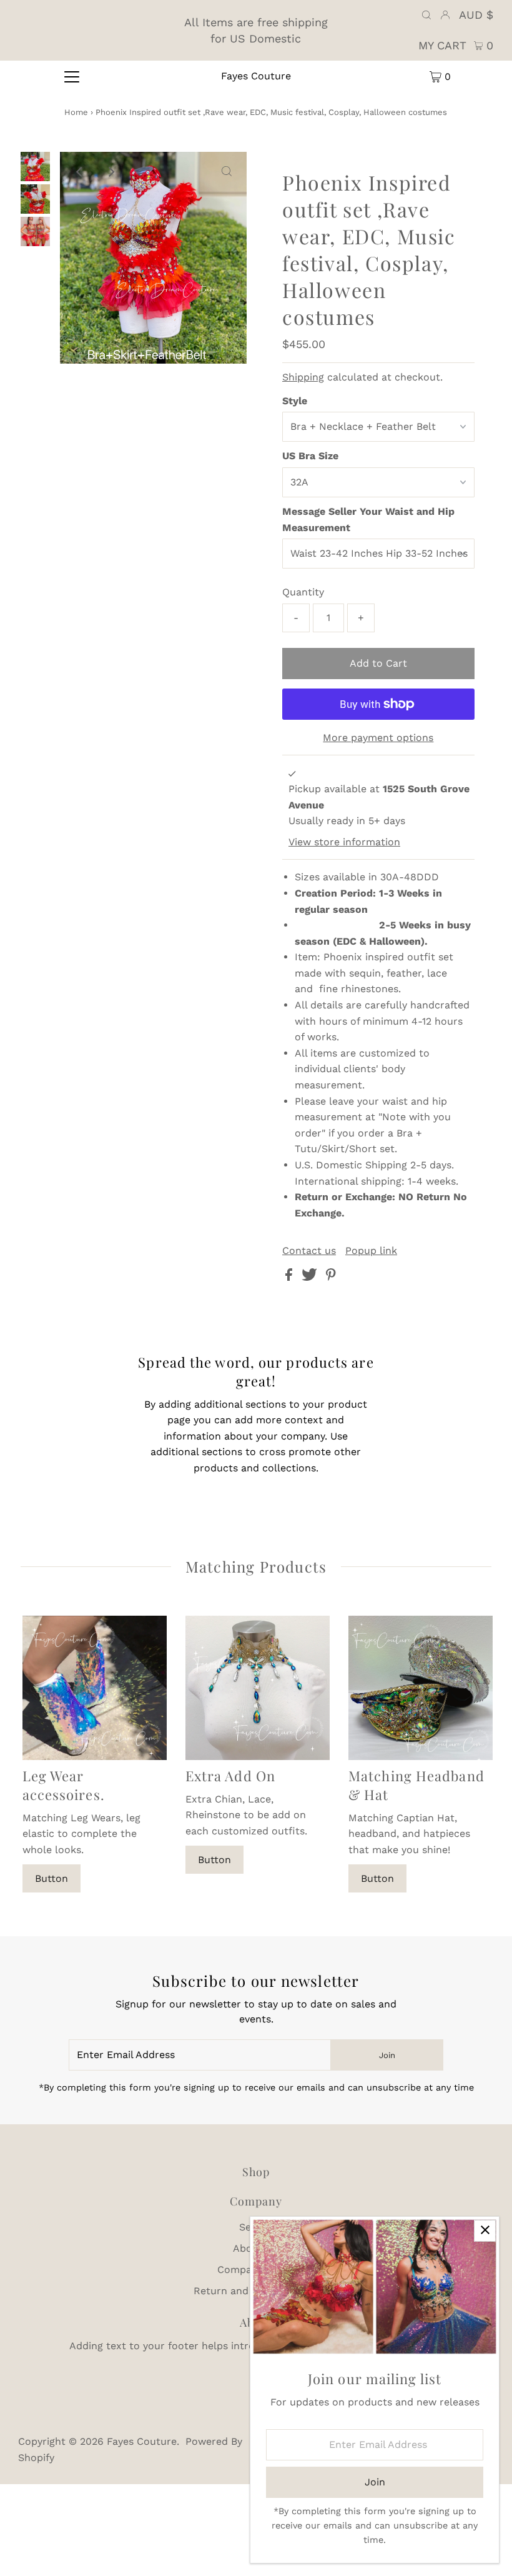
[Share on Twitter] (311, 1277)
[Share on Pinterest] (331, 1277)
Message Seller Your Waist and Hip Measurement (368, 520)
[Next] (111, 172)
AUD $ (476, 15)
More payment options (378, 738)
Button (52, 1878)
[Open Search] (426, 15)
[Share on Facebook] (290, 1277)
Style (295, 401)
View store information (344, 842)
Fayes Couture (256, 76)
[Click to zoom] (227, 172)
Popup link (371, 1251)
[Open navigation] (72, 76)
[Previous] (80, 172)
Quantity (303, 592)
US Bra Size (310, 456)
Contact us (309, 1251)
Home (76, 112)
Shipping (303, 377)
